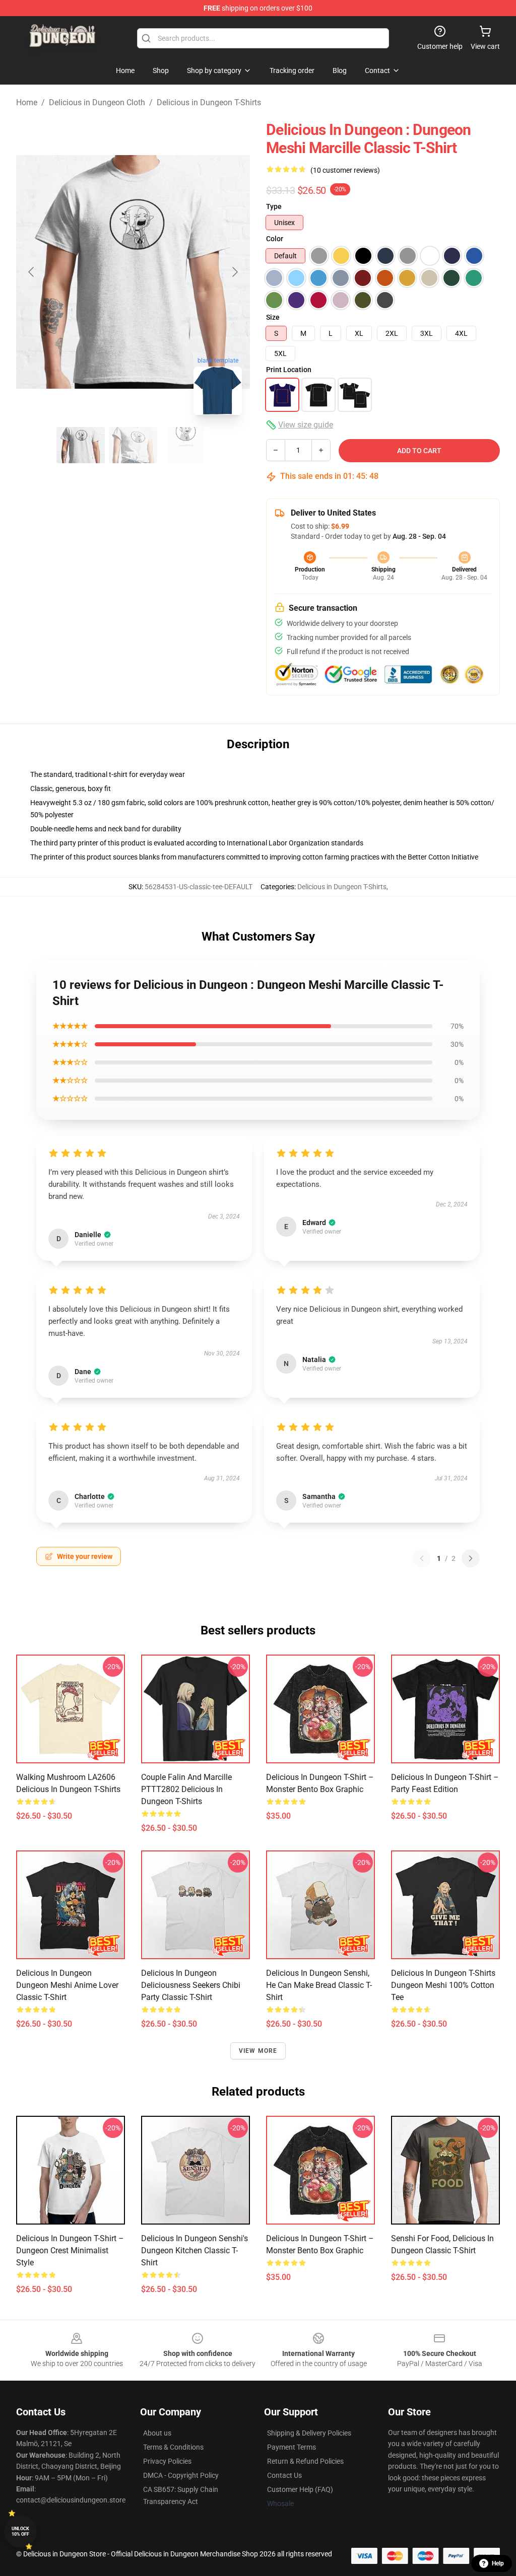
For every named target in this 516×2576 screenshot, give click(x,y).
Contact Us (284, 2475)
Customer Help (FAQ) (300, 2489)
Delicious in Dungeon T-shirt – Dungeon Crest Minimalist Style (70, 2250)
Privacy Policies (167, 2461)
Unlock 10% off (20, 2531)
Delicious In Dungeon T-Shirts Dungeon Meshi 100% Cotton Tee (443, 1985)
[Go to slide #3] (185, 445)
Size (273, 317)
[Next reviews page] (471, 1558)
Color (275, 239)
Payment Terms (292, 2447)
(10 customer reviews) (345, 170)
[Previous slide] (32, 272)
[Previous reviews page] (422, 1558)
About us (157, 2433)
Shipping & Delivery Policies (309, 2433)
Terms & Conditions (173, 2447)
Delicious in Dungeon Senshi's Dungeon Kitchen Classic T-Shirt (195, 2250)
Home (27, 102)
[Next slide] (234, 272)
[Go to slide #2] (133, 445)
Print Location (289, 370)
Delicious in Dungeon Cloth (97, 102)
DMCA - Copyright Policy (181, 2475)
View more (258, 2051)
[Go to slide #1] (81, 445)
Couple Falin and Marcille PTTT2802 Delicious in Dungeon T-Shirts (186, 1789)
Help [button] (498, 2563)
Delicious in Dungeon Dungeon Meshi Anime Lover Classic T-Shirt (67, 1985)
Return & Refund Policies (305, 2461)
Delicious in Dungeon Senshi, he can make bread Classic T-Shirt (319, 1985)
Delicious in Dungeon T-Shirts (209, 102)
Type (274, 206)
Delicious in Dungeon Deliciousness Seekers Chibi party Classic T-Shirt (191, 1985)
